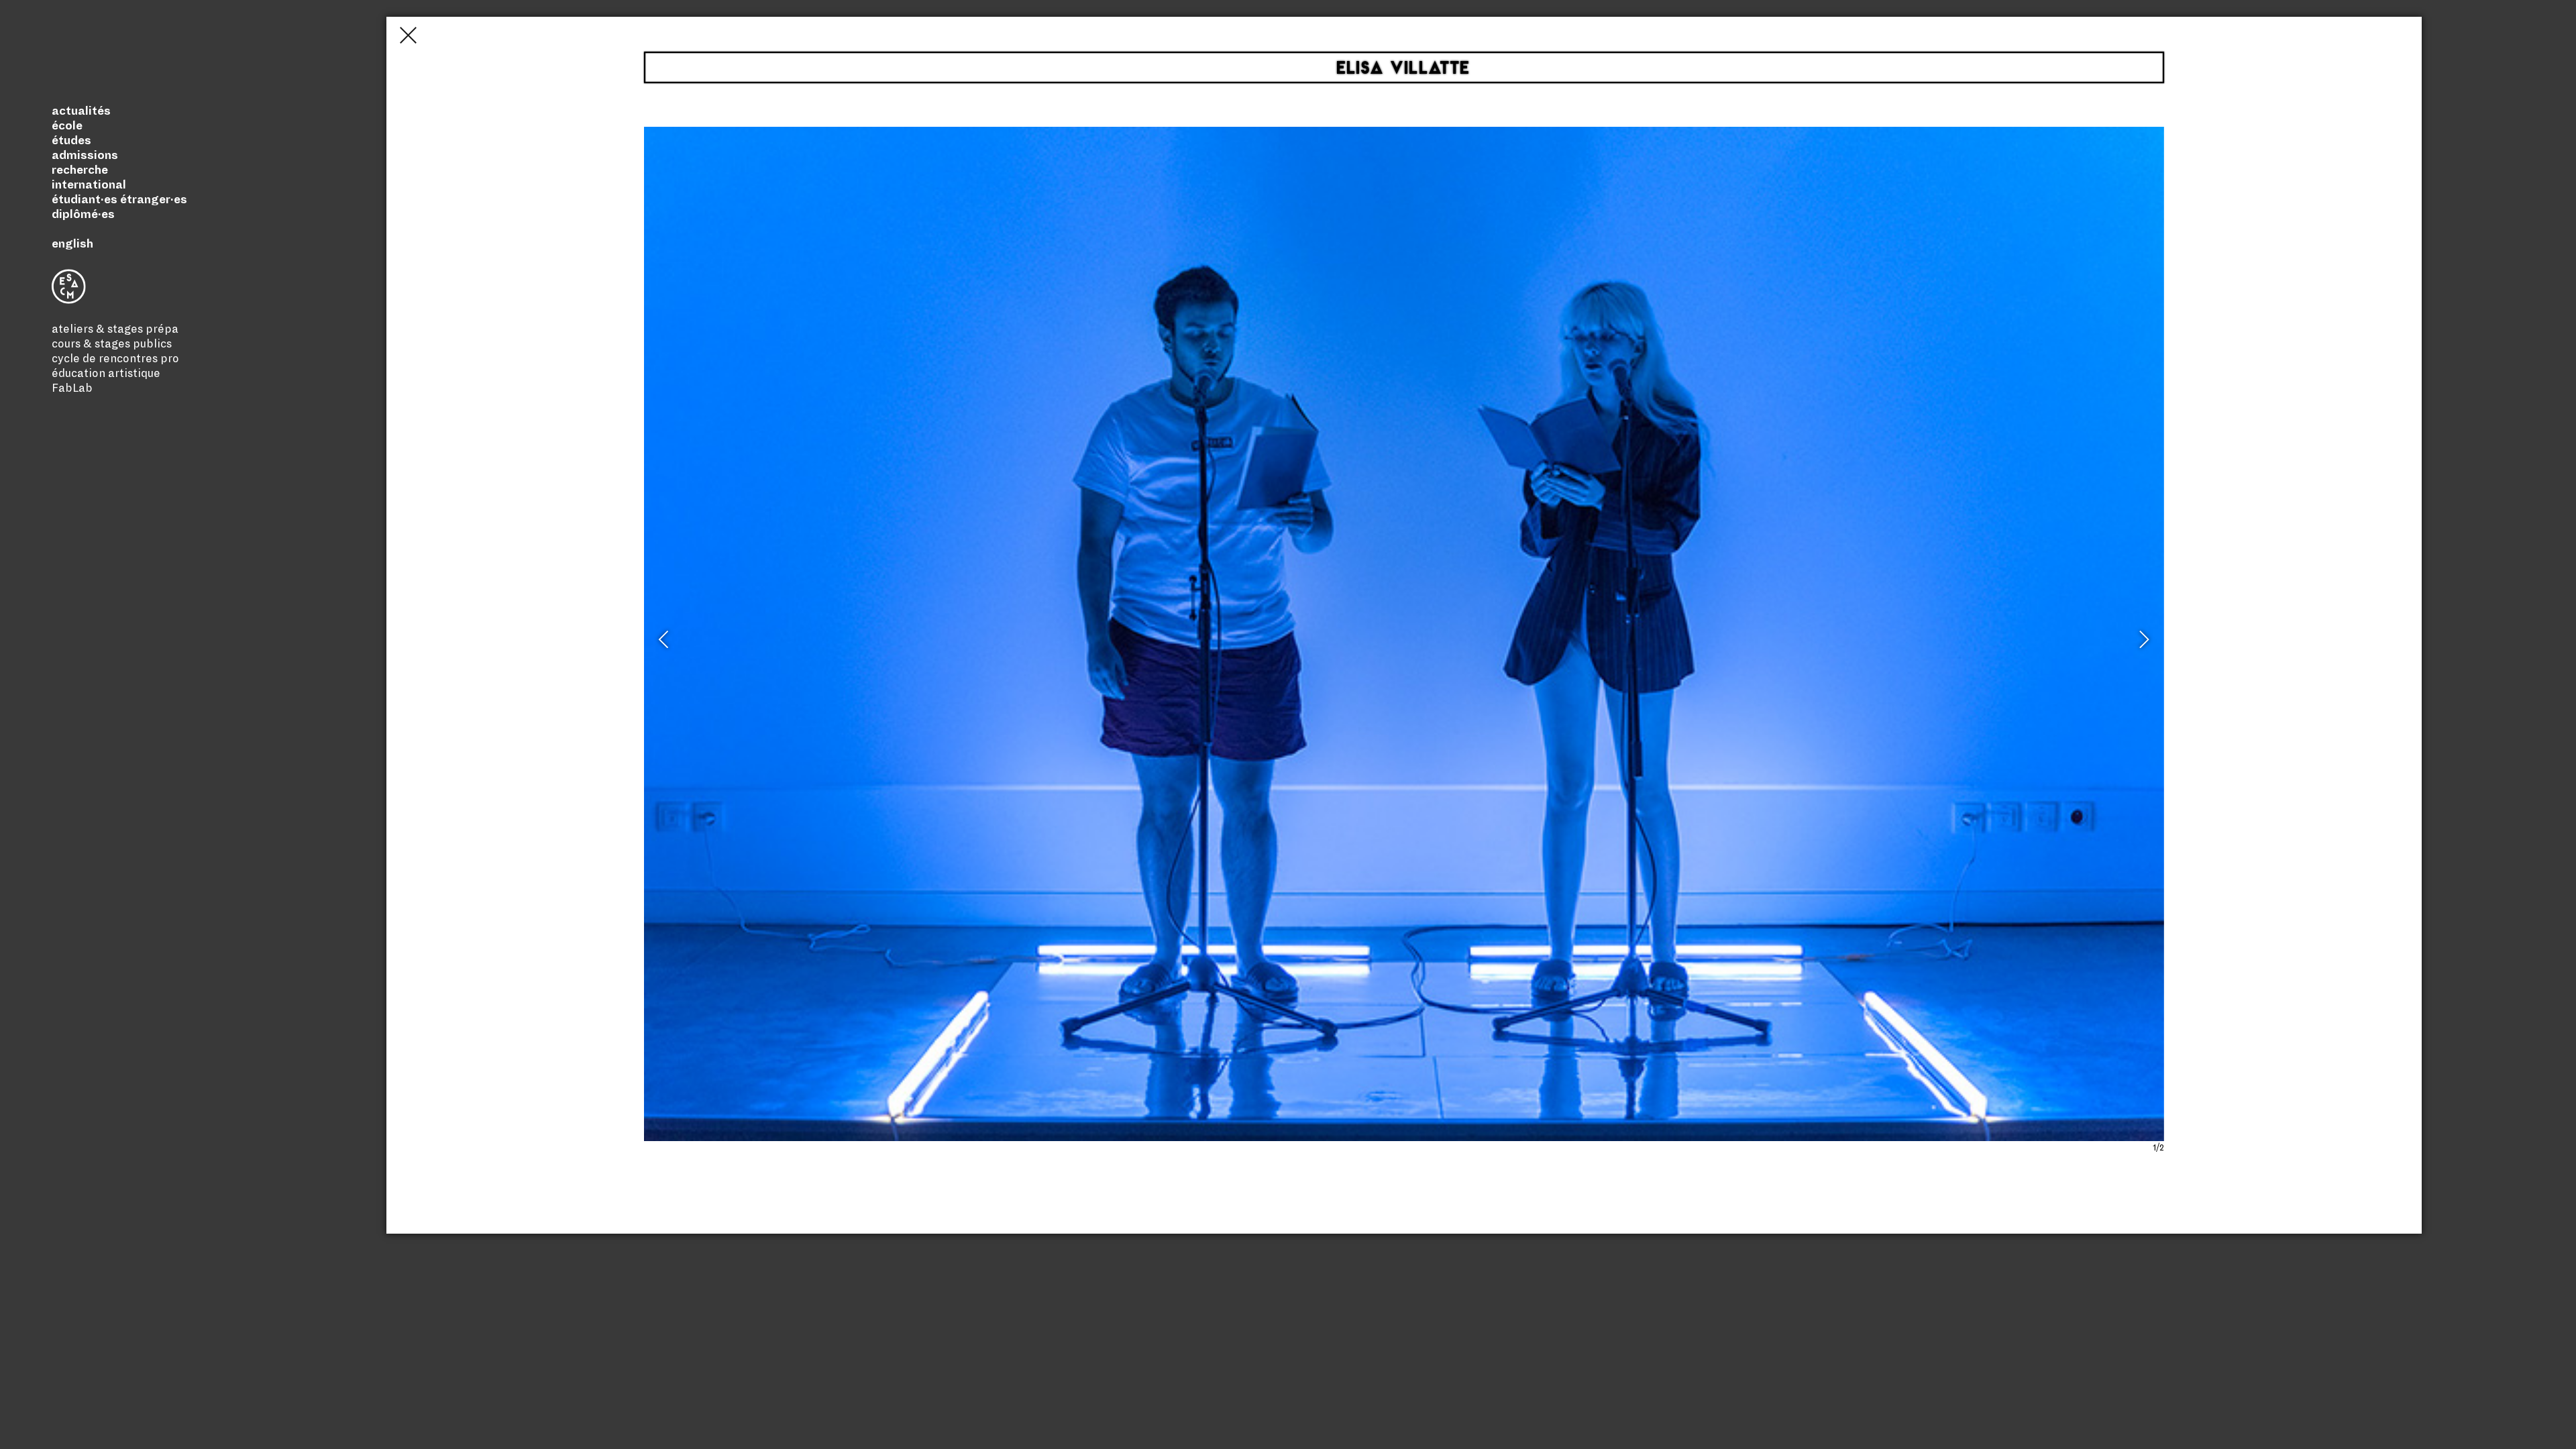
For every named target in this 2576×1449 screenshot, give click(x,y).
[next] (2143, 645)
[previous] (665, 645)
